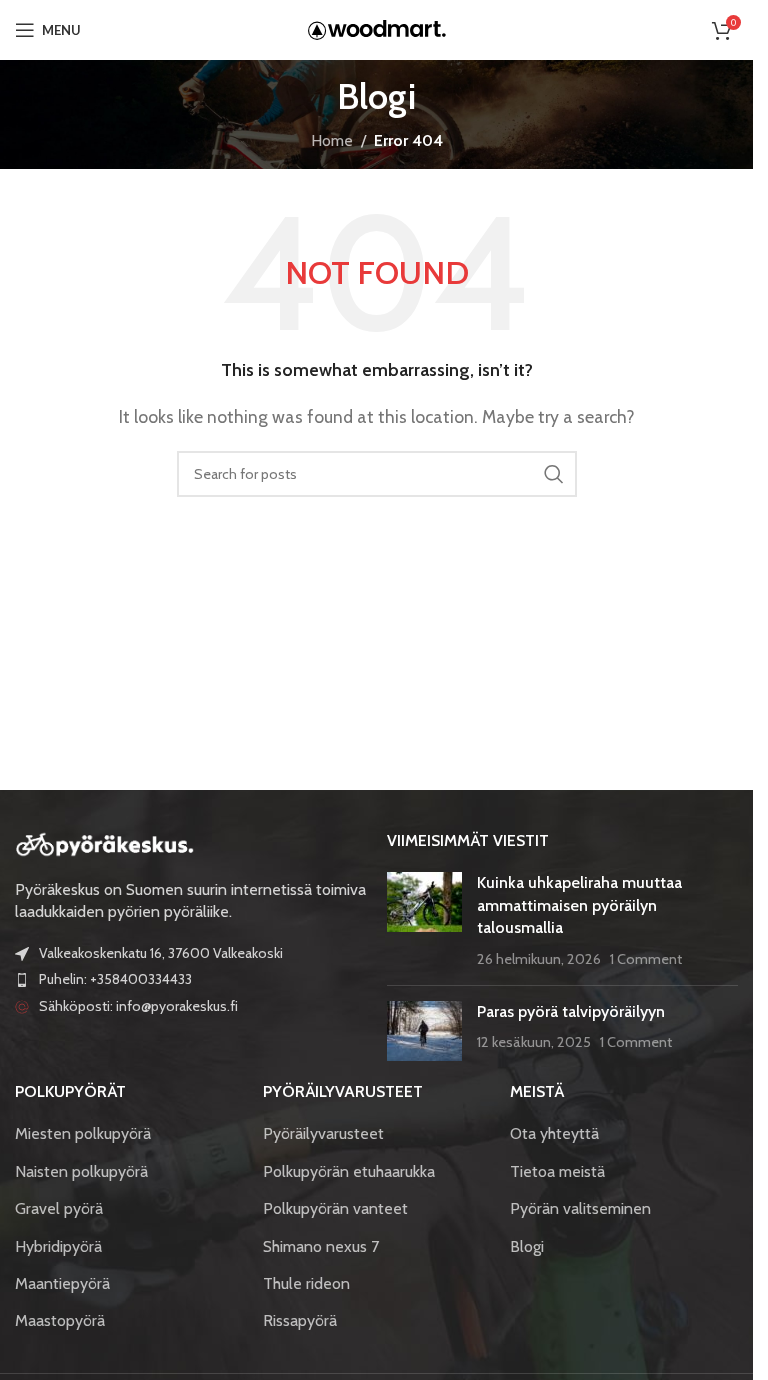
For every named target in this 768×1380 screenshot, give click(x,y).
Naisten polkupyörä (81, 1171)
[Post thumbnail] (424, 921)
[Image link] (105, 842)
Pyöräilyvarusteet (323, 1133)
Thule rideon (306, 1283)
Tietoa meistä (557, 1171)
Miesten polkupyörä (83, 1133)
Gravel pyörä (59, 1208)
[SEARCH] (554, 474)
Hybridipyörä (58, 1246)
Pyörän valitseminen (580, 1208)
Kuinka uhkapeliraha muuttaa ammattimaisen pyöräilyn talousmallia (579, 905)
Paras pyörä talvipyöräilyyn (571, 1011)
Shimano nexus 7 (321, 1246)
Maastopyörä (60, 1320)
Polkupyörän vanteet (335, 1208)
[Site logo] (377, 28)
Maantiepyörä (62, 1283)
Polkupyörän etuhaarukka (349, 1171)
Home (332, 140)
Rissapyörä (300, 1320)
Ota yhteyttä (554, 1133)
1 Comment (646, 959)
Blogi (527, 1246)
